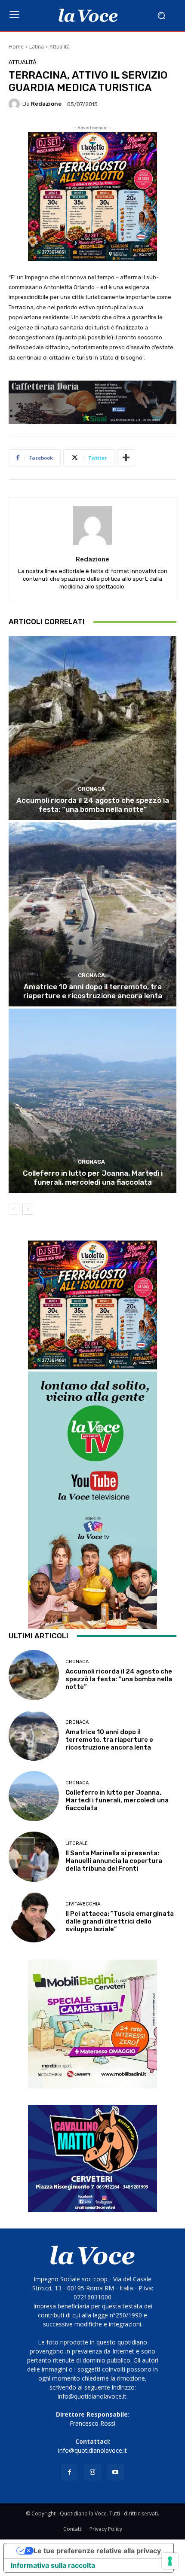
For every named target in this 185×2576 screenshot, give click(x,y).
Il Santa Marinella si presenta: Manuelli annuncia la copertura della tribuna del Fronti (114, 1861)
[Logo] (88, 15)
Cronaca (91, 789)
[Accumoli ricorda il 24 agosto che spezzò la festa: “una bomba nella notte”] (92, 728)
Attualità (60, 47)
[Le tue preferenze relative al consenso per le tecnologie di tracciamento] (170, 2561)
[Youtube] (116, 2472)
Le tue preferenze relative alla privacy (97, 2551)
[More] (126, 458)
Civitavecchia (83, 1904)
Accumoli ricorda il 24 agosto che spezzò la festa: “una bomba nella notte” (93, 805)
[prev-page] (14, 1209)
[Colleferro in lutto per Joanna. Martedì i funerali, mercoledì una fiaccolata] (92, 1101)
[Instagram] (92, 2472)
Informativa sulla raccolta (53, 2565)
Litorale (77, 1843)
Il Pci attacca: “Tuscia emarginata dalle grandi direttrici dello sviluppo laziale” (120, 1921)
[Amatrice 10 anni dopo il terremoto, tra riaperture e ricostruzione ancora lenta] (92, 914)
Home (16, 47)
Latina (37, 47)
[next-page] (28, 1209)
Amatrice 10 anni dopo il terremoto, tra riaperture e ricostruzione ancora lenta (93, 991)
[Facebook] (69, 2472)
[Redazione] (15, 104)
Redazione (46, 104)
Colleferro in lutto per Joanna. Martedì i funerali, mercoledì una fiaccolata (93, 1177)
